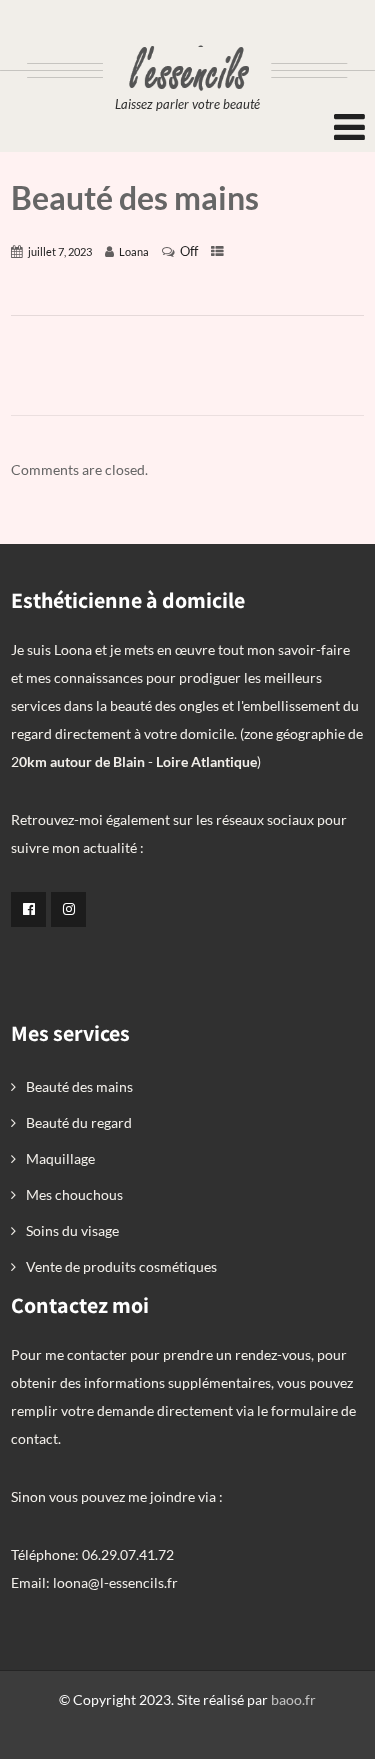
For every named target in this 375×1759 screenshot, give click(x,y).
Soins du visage (72, 1230)
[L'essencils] (187, 37)
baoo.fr (293, 1699)
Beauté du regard (79, 1122)
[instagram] (68, 909)
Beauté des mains (79, 1086)
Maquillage (60, 1158)
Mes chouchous (74, 1194)
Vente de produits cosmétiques (121, 1266)
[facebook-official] (28, 909)
